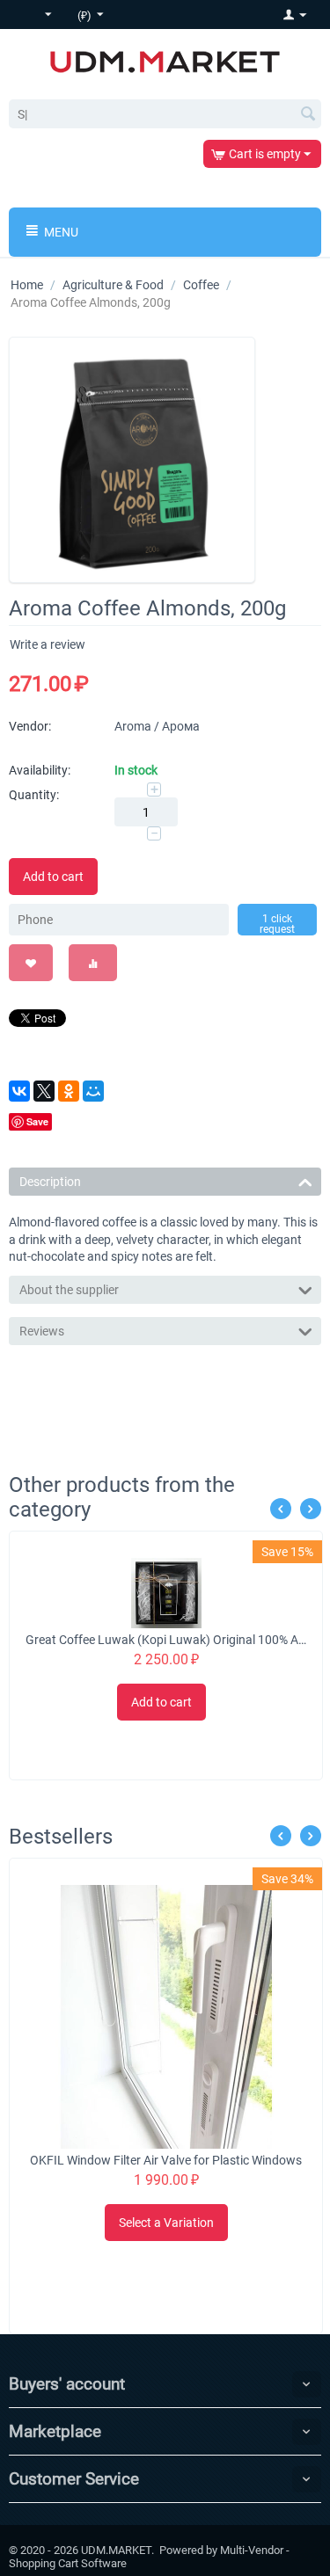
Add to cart (53, 877)
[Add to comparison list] (93, 963)
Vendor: (30, 726)
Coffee (201, 285)
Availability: (40, 770)
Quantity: (34, 795)
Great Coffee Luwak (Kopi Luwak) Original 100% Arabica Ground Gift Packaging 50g (166, 1640)
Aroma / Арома (157, 726)
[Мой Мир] (93, 1091)
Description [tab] (50, 1182)
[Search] (308, 115)
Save (37, 1121)
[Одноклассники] (69, 1091)
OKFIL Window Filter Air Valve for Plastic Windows (166, 2160)
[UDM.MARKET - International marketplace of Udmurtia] (165, 61)
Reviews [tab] (42, 1331)
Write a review (48, 644)
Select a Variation (166, 2223)
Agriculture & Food (113, 285)
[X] (44, 1091)
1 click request (277, 924)
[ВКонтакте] (19, 1091)
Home (27, 285)
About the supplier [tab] (69, 1290)
